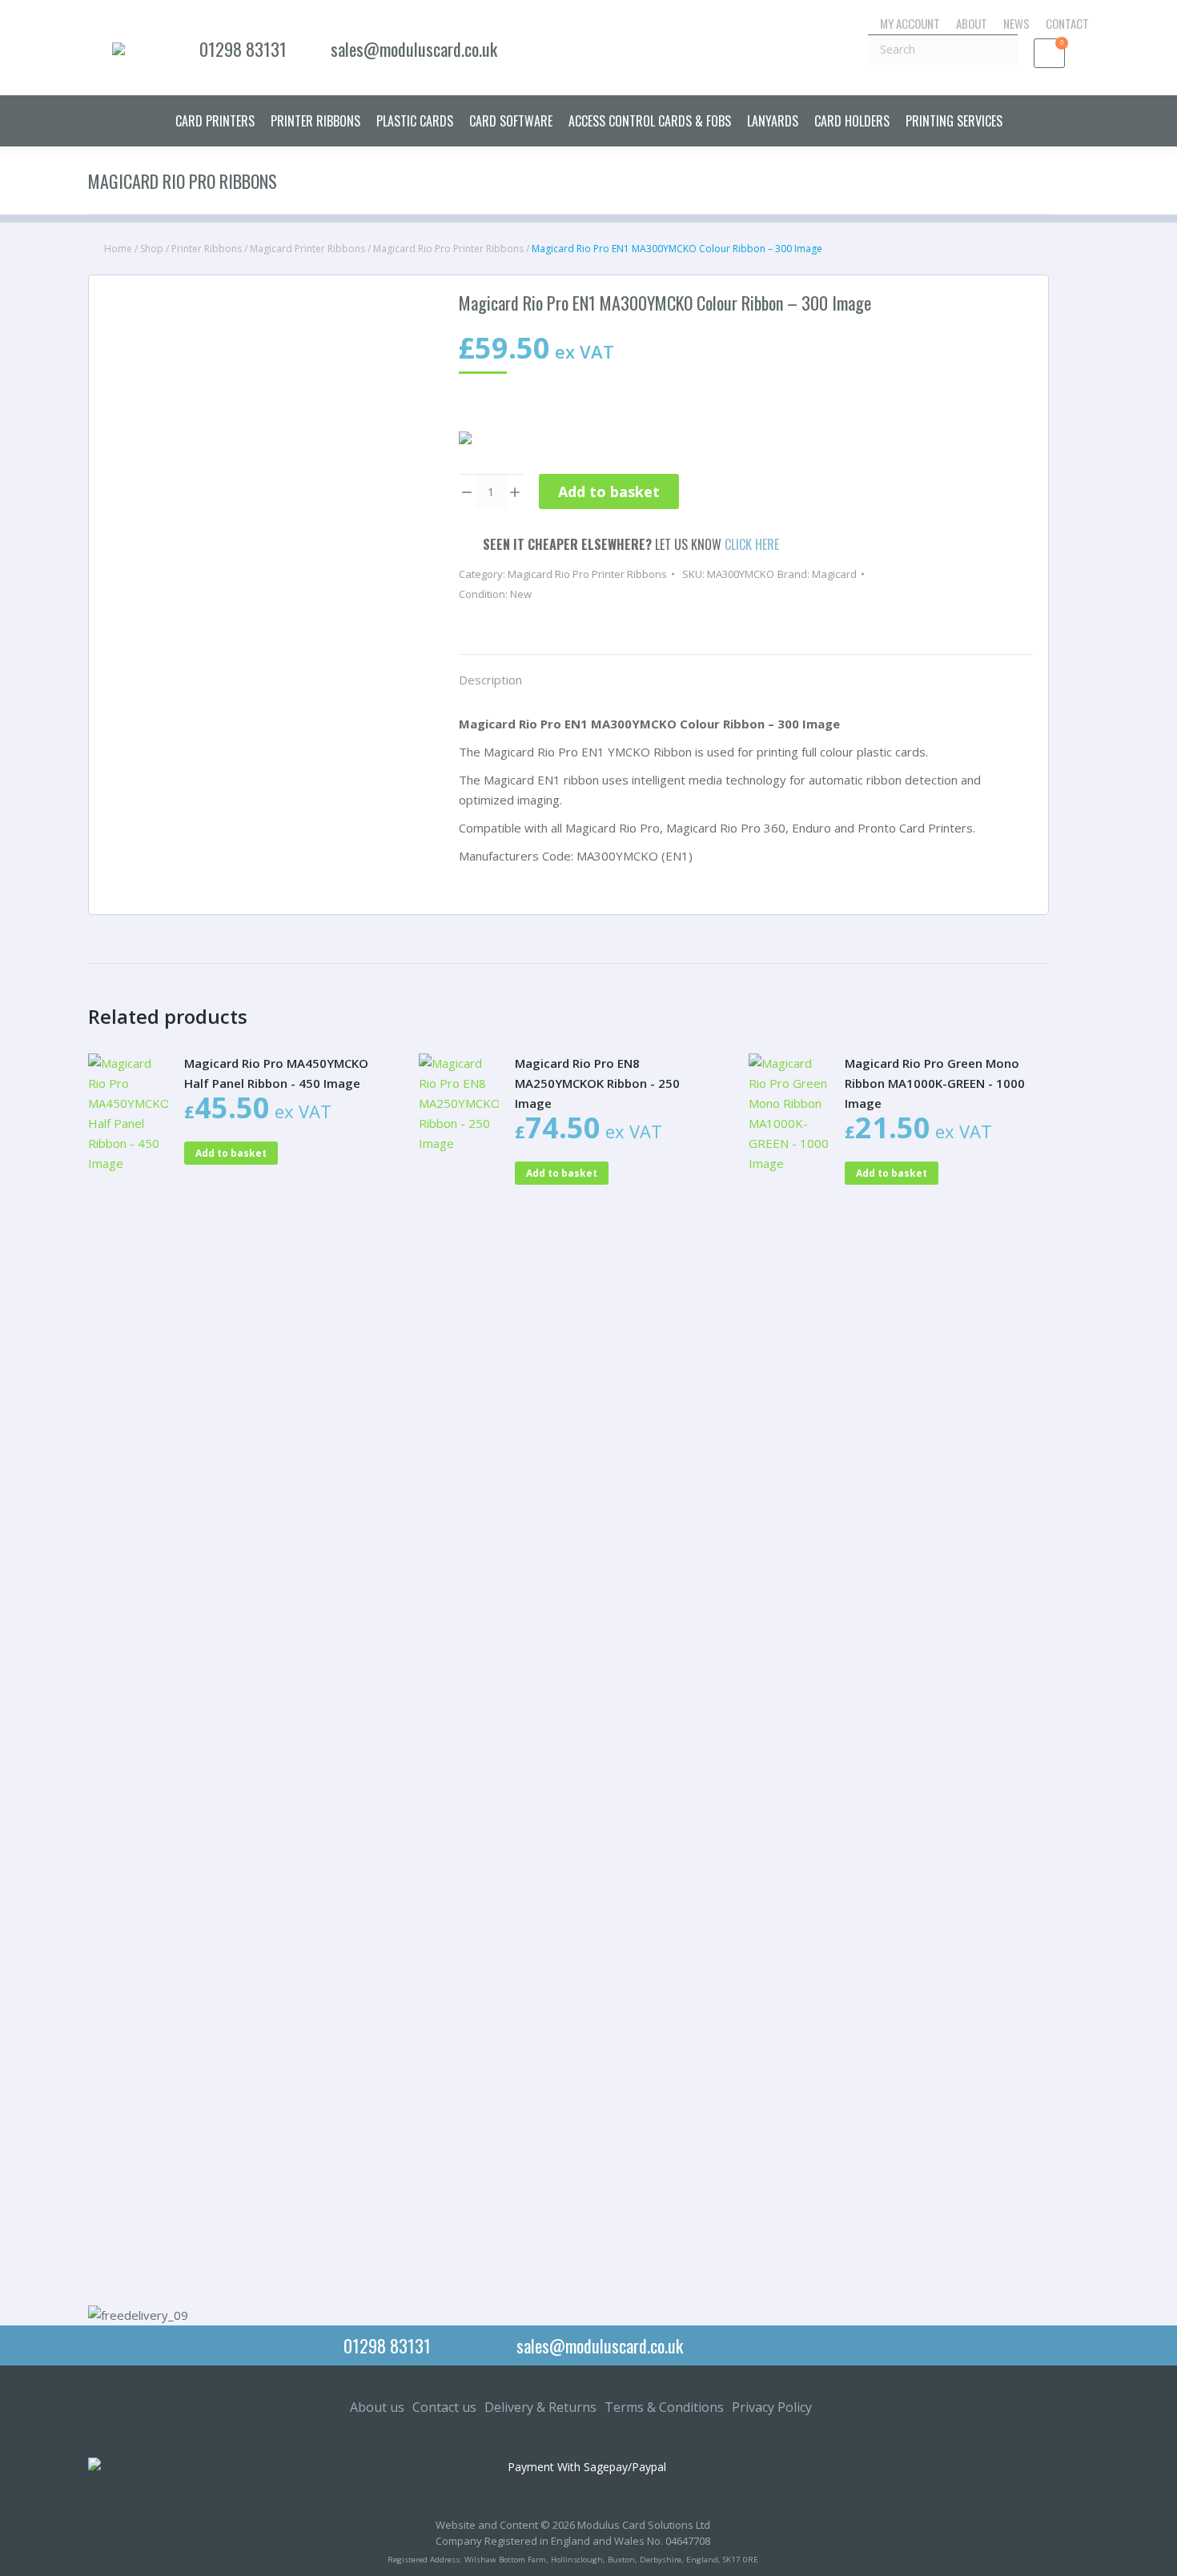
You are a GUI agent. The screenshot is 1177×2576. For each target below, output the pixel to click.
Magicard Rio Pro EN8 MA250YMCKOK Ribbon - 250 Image (597, 1083)
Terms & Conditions (664, 2407)
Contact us (444, 2407)
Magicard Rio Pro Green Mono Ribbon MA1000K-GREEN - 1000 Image (935, 1083)
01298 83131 (243, 49)
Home (118, 249)
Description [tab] (490, 680)
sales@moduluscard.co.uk (414, 49)
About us (377, 2407)
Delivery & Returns (540, 2407)
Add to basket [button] (231, 1153)
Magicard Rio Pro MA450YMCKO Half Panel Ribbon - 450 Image (276, 1073)
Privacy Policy (772, 2407)
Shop (152, 249)
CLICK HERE (752, 544)
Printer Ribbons (207, 249)
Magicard (834, 574)
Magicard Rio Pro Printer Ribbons (448, 249)
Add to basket (609, 492)
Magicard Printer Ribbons (307, 249)
